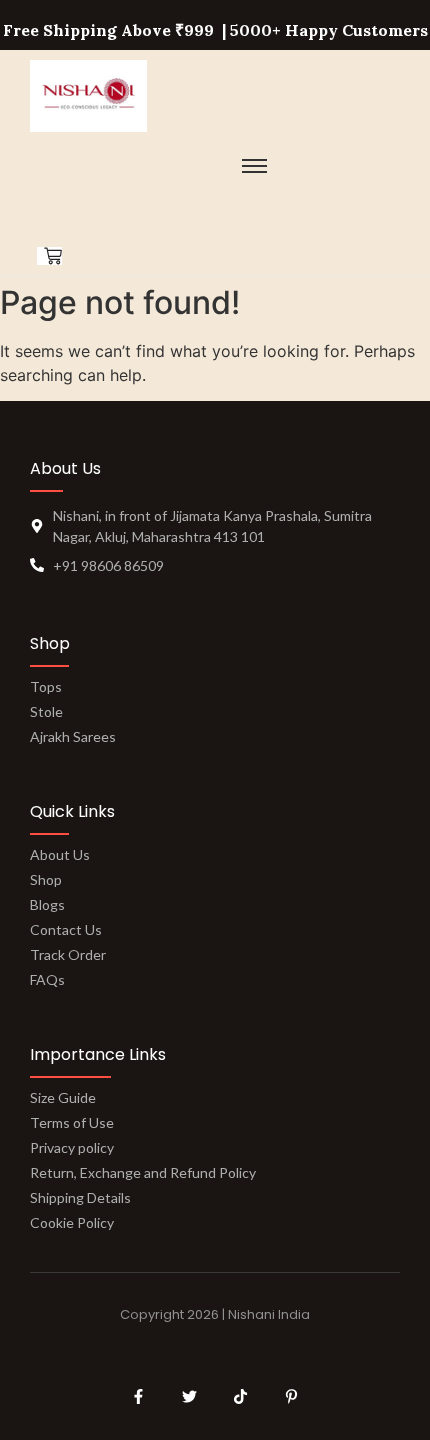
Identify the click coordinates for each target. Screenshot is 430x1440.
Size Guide (63, 1097)
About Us (60, 854)
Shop (46, 879)
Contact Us (66, 929)
